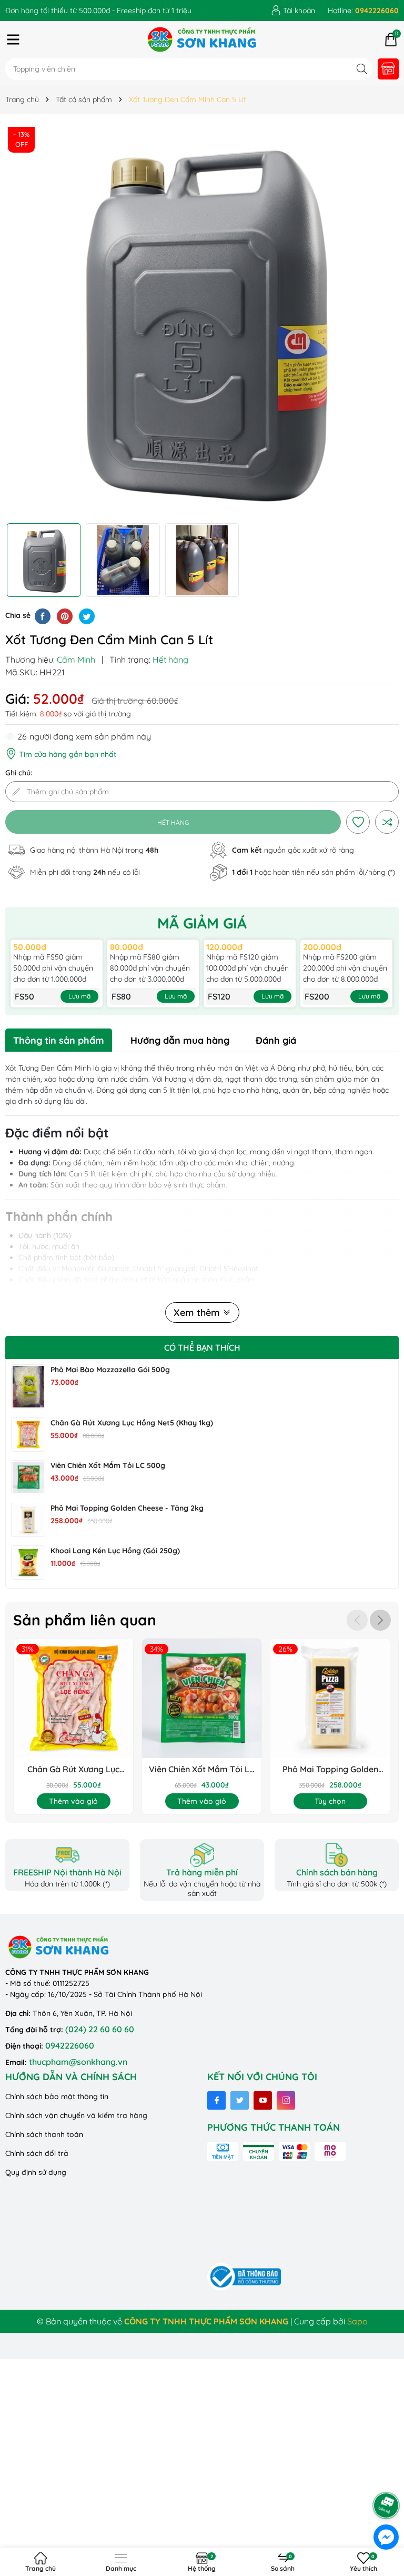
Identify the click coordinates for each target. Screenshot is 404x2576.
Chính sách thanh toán (44, 2134)
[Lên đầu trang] (387, 2476)
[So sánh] (387, 822)
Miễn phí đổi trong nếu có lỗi (85, 872)
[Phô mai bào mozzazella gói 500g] (28, 1387)
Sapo (357, 2321)
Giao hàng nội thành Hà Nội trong (94, 850)
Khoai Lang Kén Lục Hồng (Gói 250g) (115, 1551)
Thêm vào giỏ (73, 1801)
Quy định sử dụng (36, 2172)
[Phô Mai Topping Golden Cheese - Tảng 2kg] (28, 1520)
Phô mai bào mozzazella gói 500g (110, 1370)
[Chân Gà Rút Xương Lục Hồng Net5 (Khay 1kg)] (28, 1435)
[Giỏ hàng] (391, 39)
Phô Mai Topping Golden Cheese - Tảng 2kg (127, 1508)
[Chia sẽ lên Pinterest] (65, 615)
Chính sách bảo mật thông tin (57, 2096)
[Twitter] (240, 2100)
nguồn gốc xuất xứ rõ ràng (293, 850)
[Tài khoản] (293, 11)
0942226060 (70, 2045)
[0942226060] (363, 11)
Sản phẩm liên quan (85, 1620)
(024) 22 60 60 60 (100, 2029)
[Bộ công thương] (244, 2276)
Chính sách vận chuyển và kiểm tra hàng (76, 2115)
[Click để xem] (202, 321)
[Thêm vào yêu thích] (358, 822)
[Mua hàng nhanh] (388, 69)
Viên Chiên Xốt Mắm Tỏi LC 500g (108, 1465)
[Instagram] (286, 2100)
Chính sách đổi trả (37, 2153)
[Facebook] (216, 2100)
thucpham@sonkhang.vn (78, 2062)
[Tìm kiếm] (362, 69)
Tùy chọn (330, 1801)
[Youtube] (263, 2100)
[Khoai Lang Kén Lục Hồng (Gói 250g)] (28, 1562)
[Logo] (202, 39)
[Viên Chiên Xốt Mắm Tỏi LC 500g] (28, 1477)
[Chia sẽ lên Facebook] (43, 615)
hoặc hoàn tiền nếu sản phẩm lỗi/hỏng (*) (314, 872)
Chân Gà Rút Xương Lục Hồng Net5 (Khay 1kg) (132, 1423)
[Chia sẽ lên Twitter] (87, 615)
